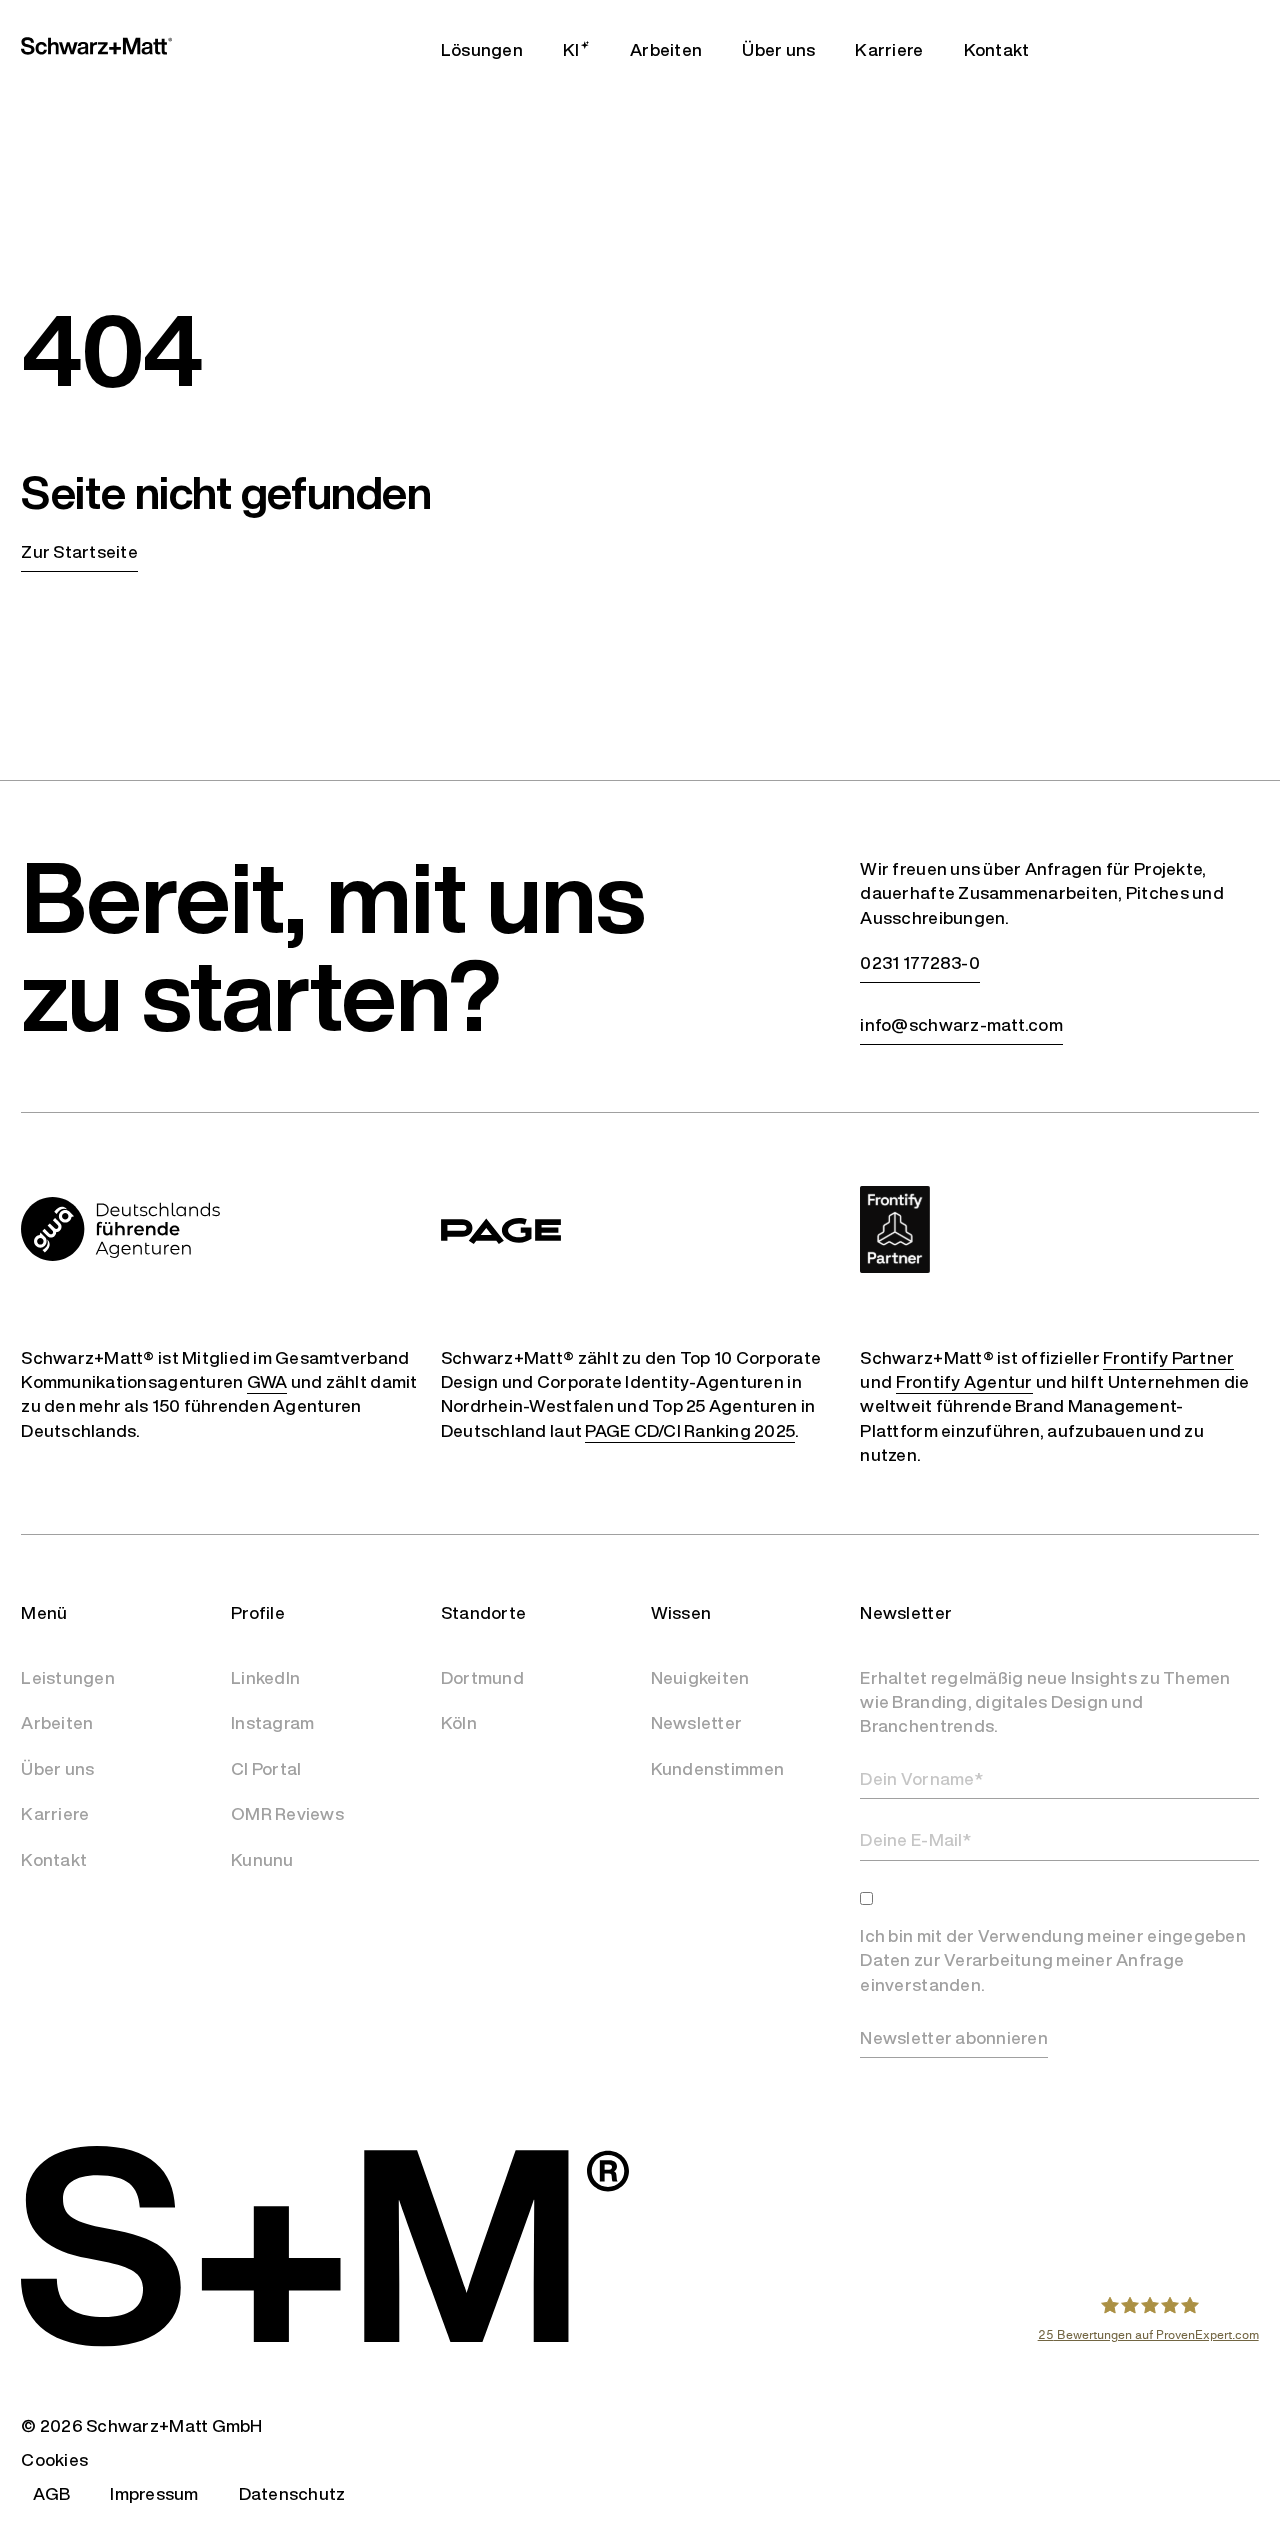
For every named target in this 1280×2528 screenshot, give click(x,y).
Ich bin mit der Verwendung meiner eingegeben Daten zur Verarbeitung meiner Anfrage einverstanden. (1052, 1960)
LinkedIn (265, 1677)
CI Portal (266, 1768)
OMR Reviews (287, 1813)
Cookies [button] (54, 2459)
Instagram (272, 1722)
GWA (267, 1382)
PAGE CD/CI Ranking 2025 (690, 1431)
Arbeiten (57, 1722)
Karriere (55, 1813)
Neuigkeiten (700, 1677)
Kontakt (54, 1859)
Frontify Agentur (964, 1382)
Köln (459, 1722)
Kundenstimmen (717, 1768)
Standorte (483, 1612)
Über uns (57, 1768)
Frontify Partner (1168, 1358)
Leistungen (68, 1677)
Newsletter (697, 1722)
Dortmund (482, 1677)
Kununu (262, 1859)
